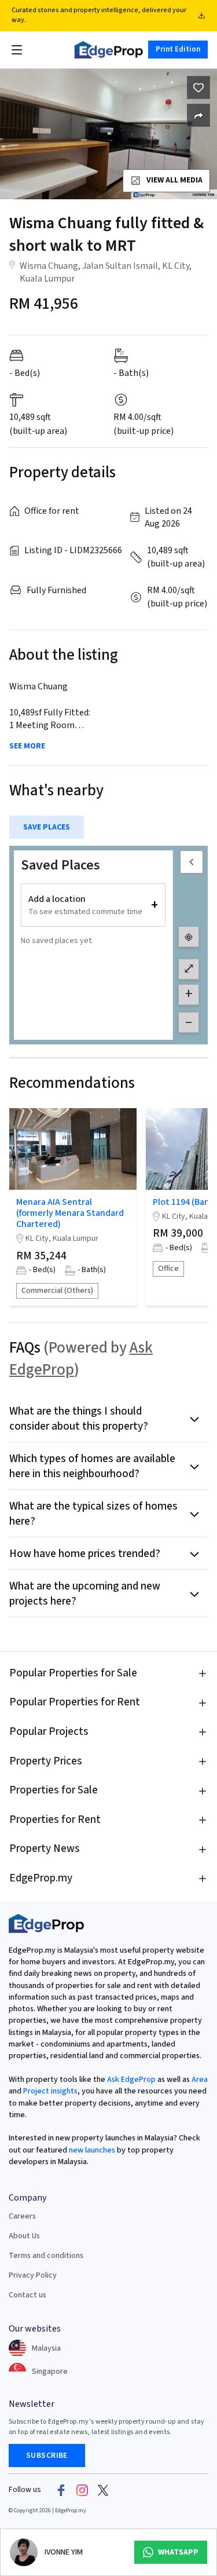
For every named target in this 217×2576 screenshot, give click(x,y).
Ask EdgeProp (131, 2080)
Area (199, 2080)
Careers (22, 2216)
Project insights (49, 2091)
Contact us (27, 2295)
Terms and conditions (46, 2256)
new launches (92, 2150)
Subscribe (47, 2456)
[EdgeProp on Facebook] (61, 2490)
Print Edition (178, 49)
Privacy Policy (33, 2275)
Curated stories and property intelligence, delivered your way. (99, 15)
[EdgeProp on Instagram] (82, 2490)
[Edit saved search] (198, 115)
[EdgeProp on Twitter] (103, 2490)
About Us (24, 2236)
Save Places (47, 827)
